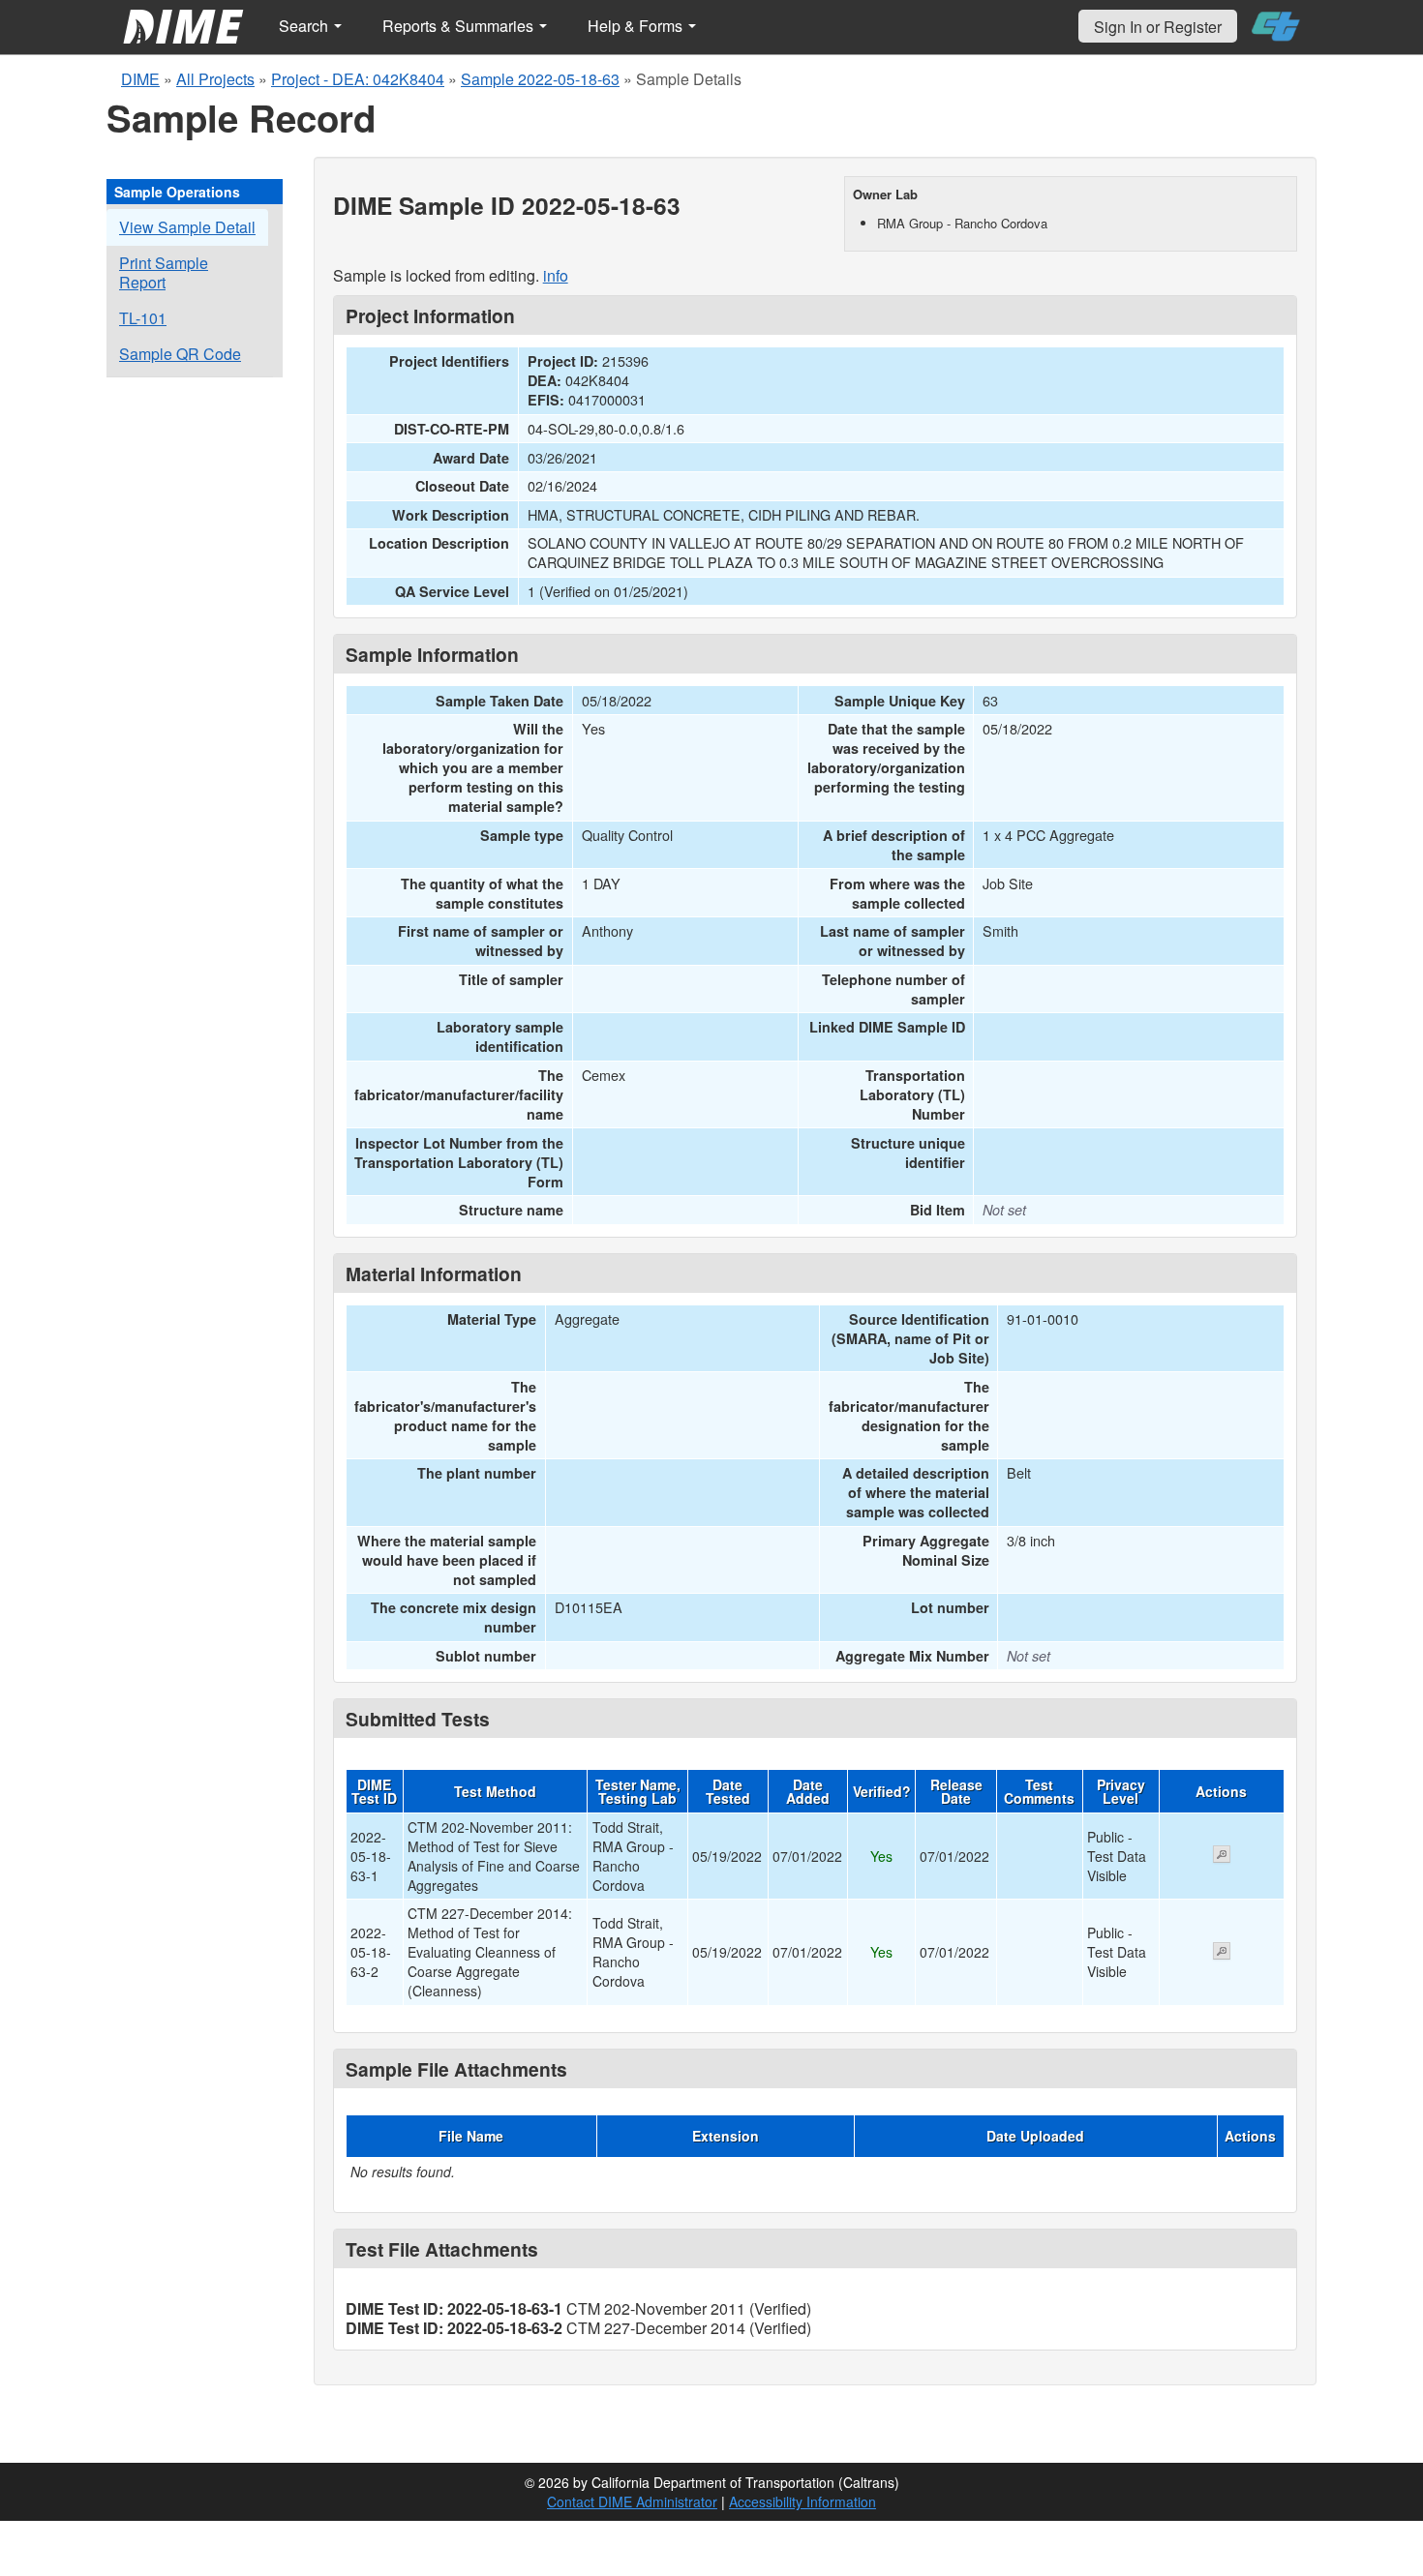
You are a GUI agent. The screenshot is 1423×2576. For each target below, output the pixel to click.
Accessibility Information (802, 2501)
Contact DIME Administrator (632, 2501)
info (556, 275)
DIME (140, 79)
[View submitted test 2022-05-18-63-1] (1222, 1856)
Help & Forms (637, 26)
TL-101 (143, 318)
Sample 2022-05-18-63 (540, 79)
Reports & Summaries (460, 26)
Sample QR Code (180, 354)
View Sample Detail (187, 227)
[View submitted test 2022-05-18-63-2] (1222, 1953)
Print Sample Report (164, 272)
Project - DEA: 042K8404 (358, 79)
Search (305, 26)
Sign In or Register (1158, 27)
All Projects (215, 79)
